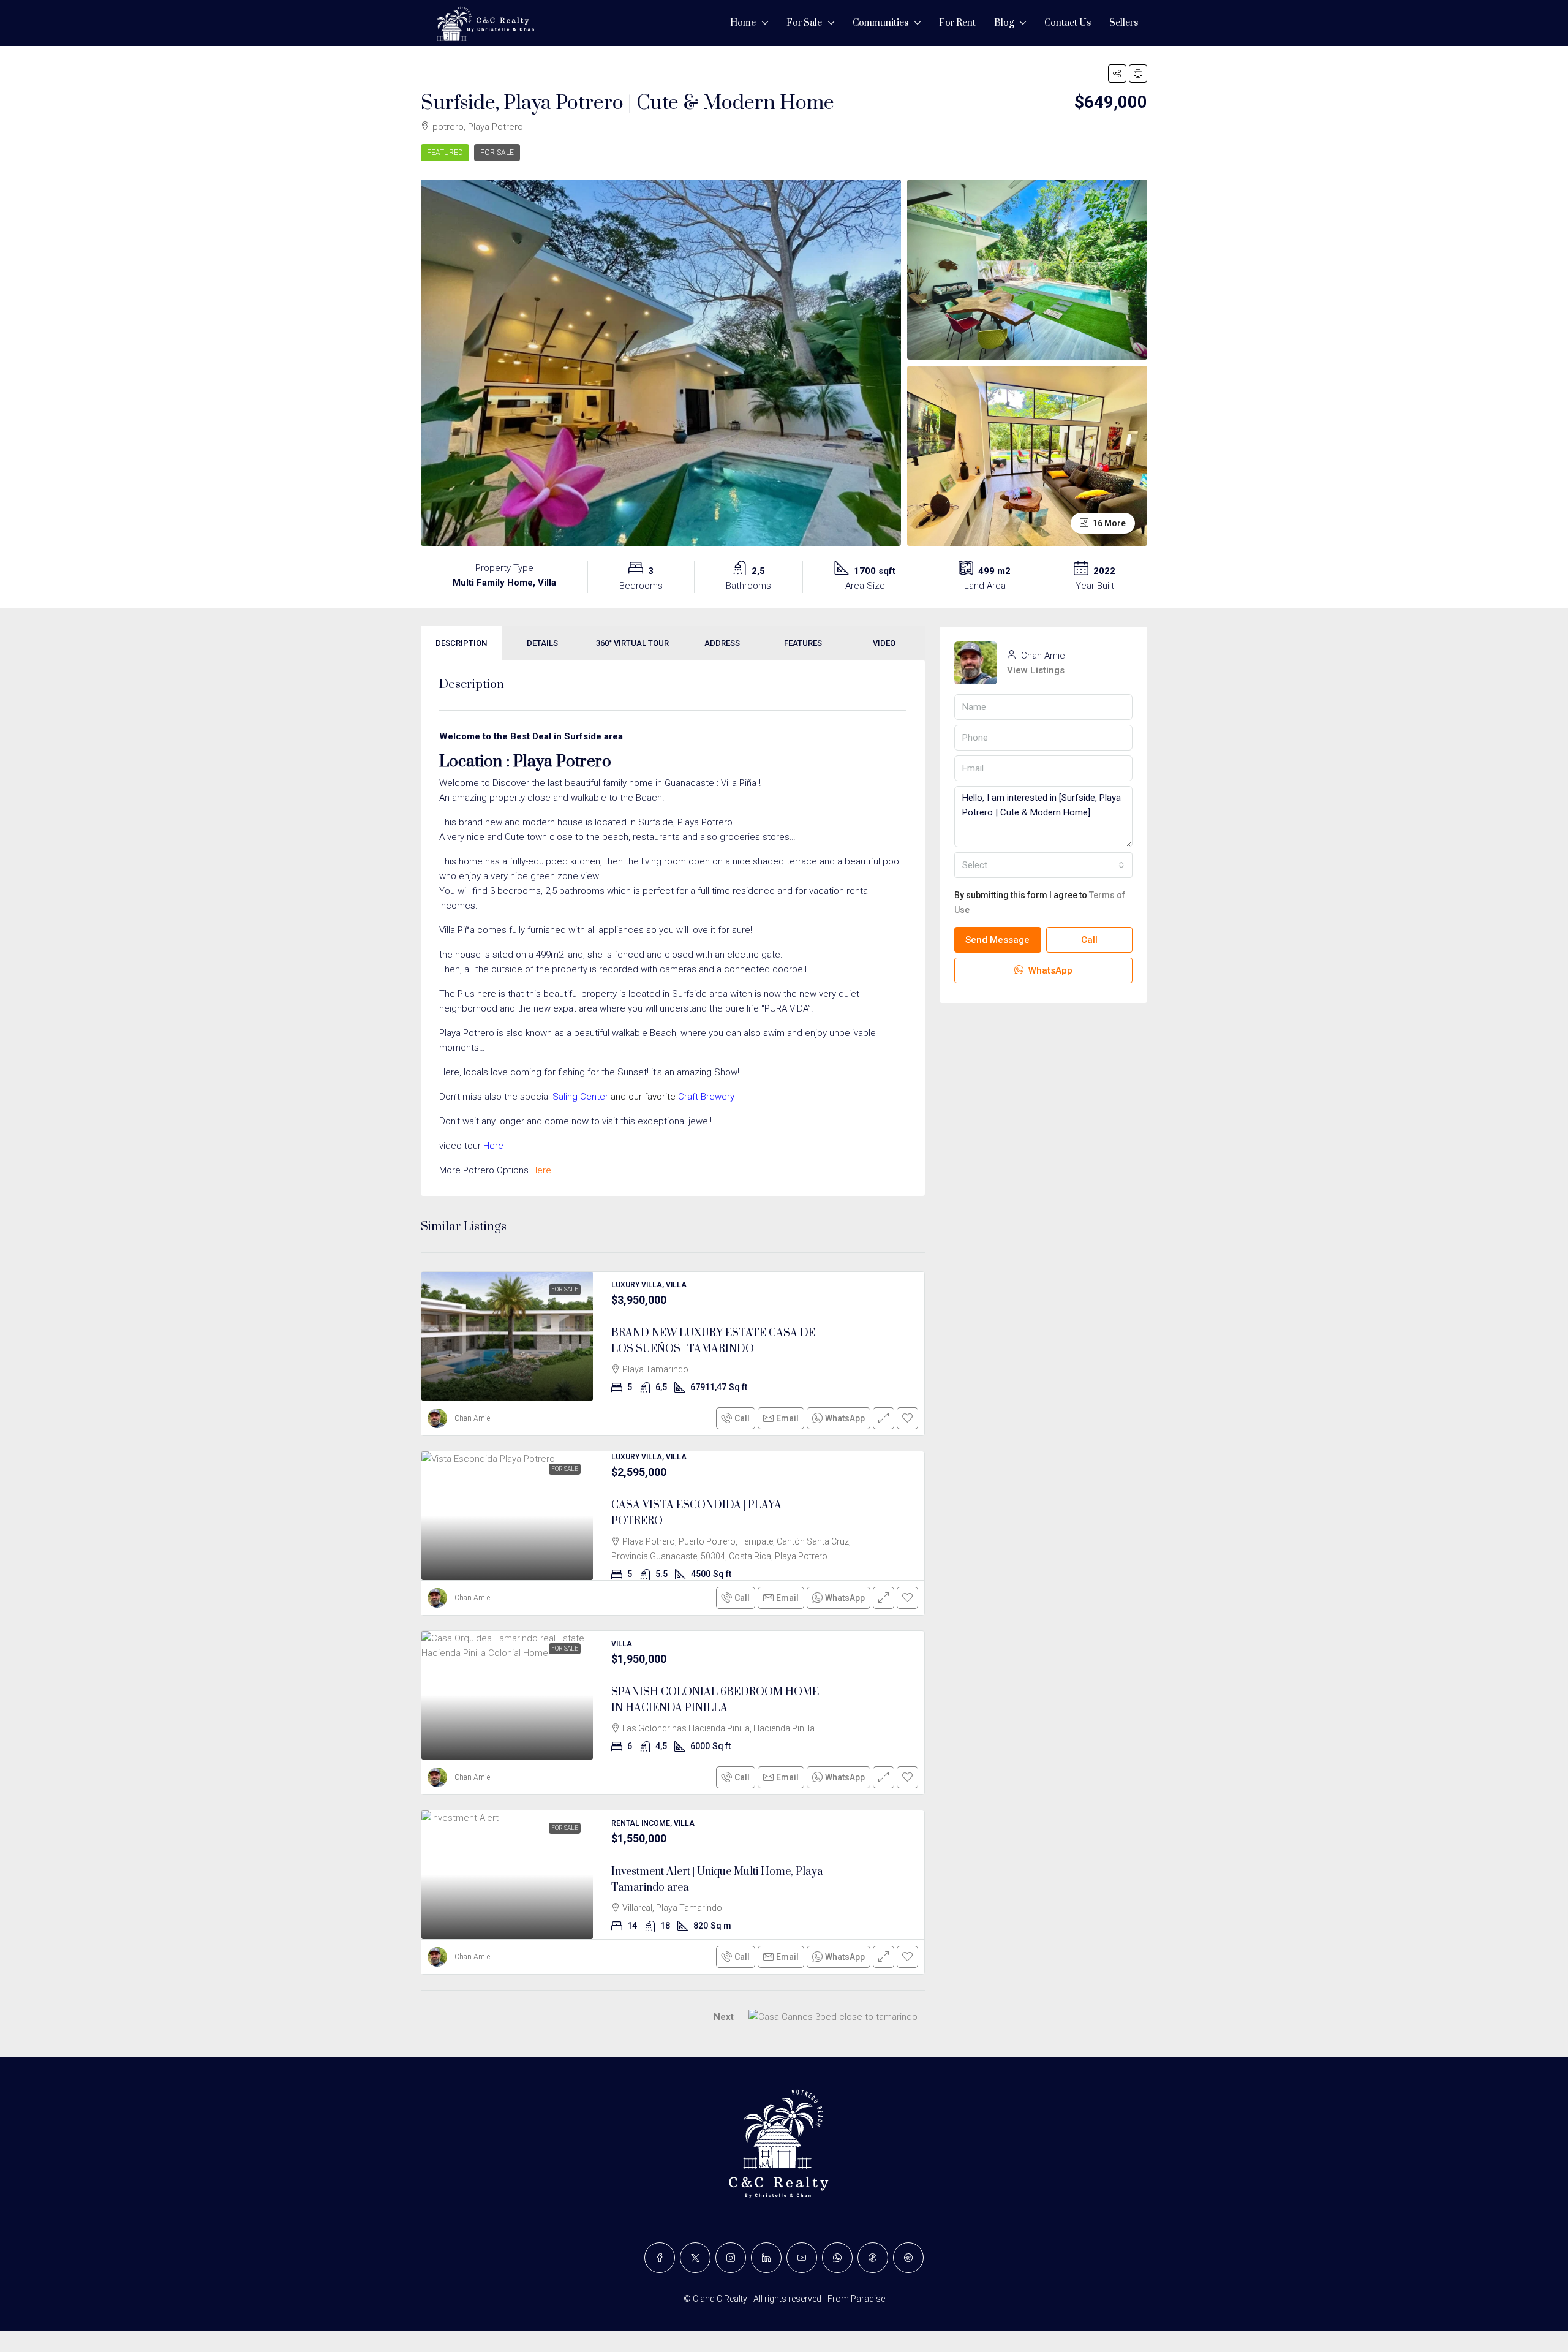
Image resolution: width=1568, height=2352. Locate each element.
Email (787, 1418)
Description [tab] (461, 643)
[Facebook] (660, 2258)
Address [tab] (722, 643)
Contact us (1068, 23)
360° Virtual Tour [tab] (632, 643)
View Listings (1036, 670)
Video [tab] (884, 643)
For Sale (804, 23)
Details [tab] (542, 643)
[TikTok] (873, 2258)
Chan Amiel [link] (473, 1418)
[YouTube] (802, 2258)
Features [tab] (803, 643)
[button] (1117, 74)
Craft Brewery (706, 1097)
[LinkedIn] (766, 2258)
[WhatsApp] (837, 2258)
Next (724, 2017)
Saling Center (580, 1097)
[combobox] (1043, 865)
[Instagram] (731, 2258)
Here (493, 1146)
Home (743, 23)
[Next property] (833, 2017)
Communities (880, 23)
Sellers (1124, 23)
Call (742, 1418)
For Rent (957, 23)
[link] (507, 1336)
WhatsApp (1049, 970)
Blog (1004, 23)
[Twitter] (695, 2258)
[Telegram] (908, 2258)
